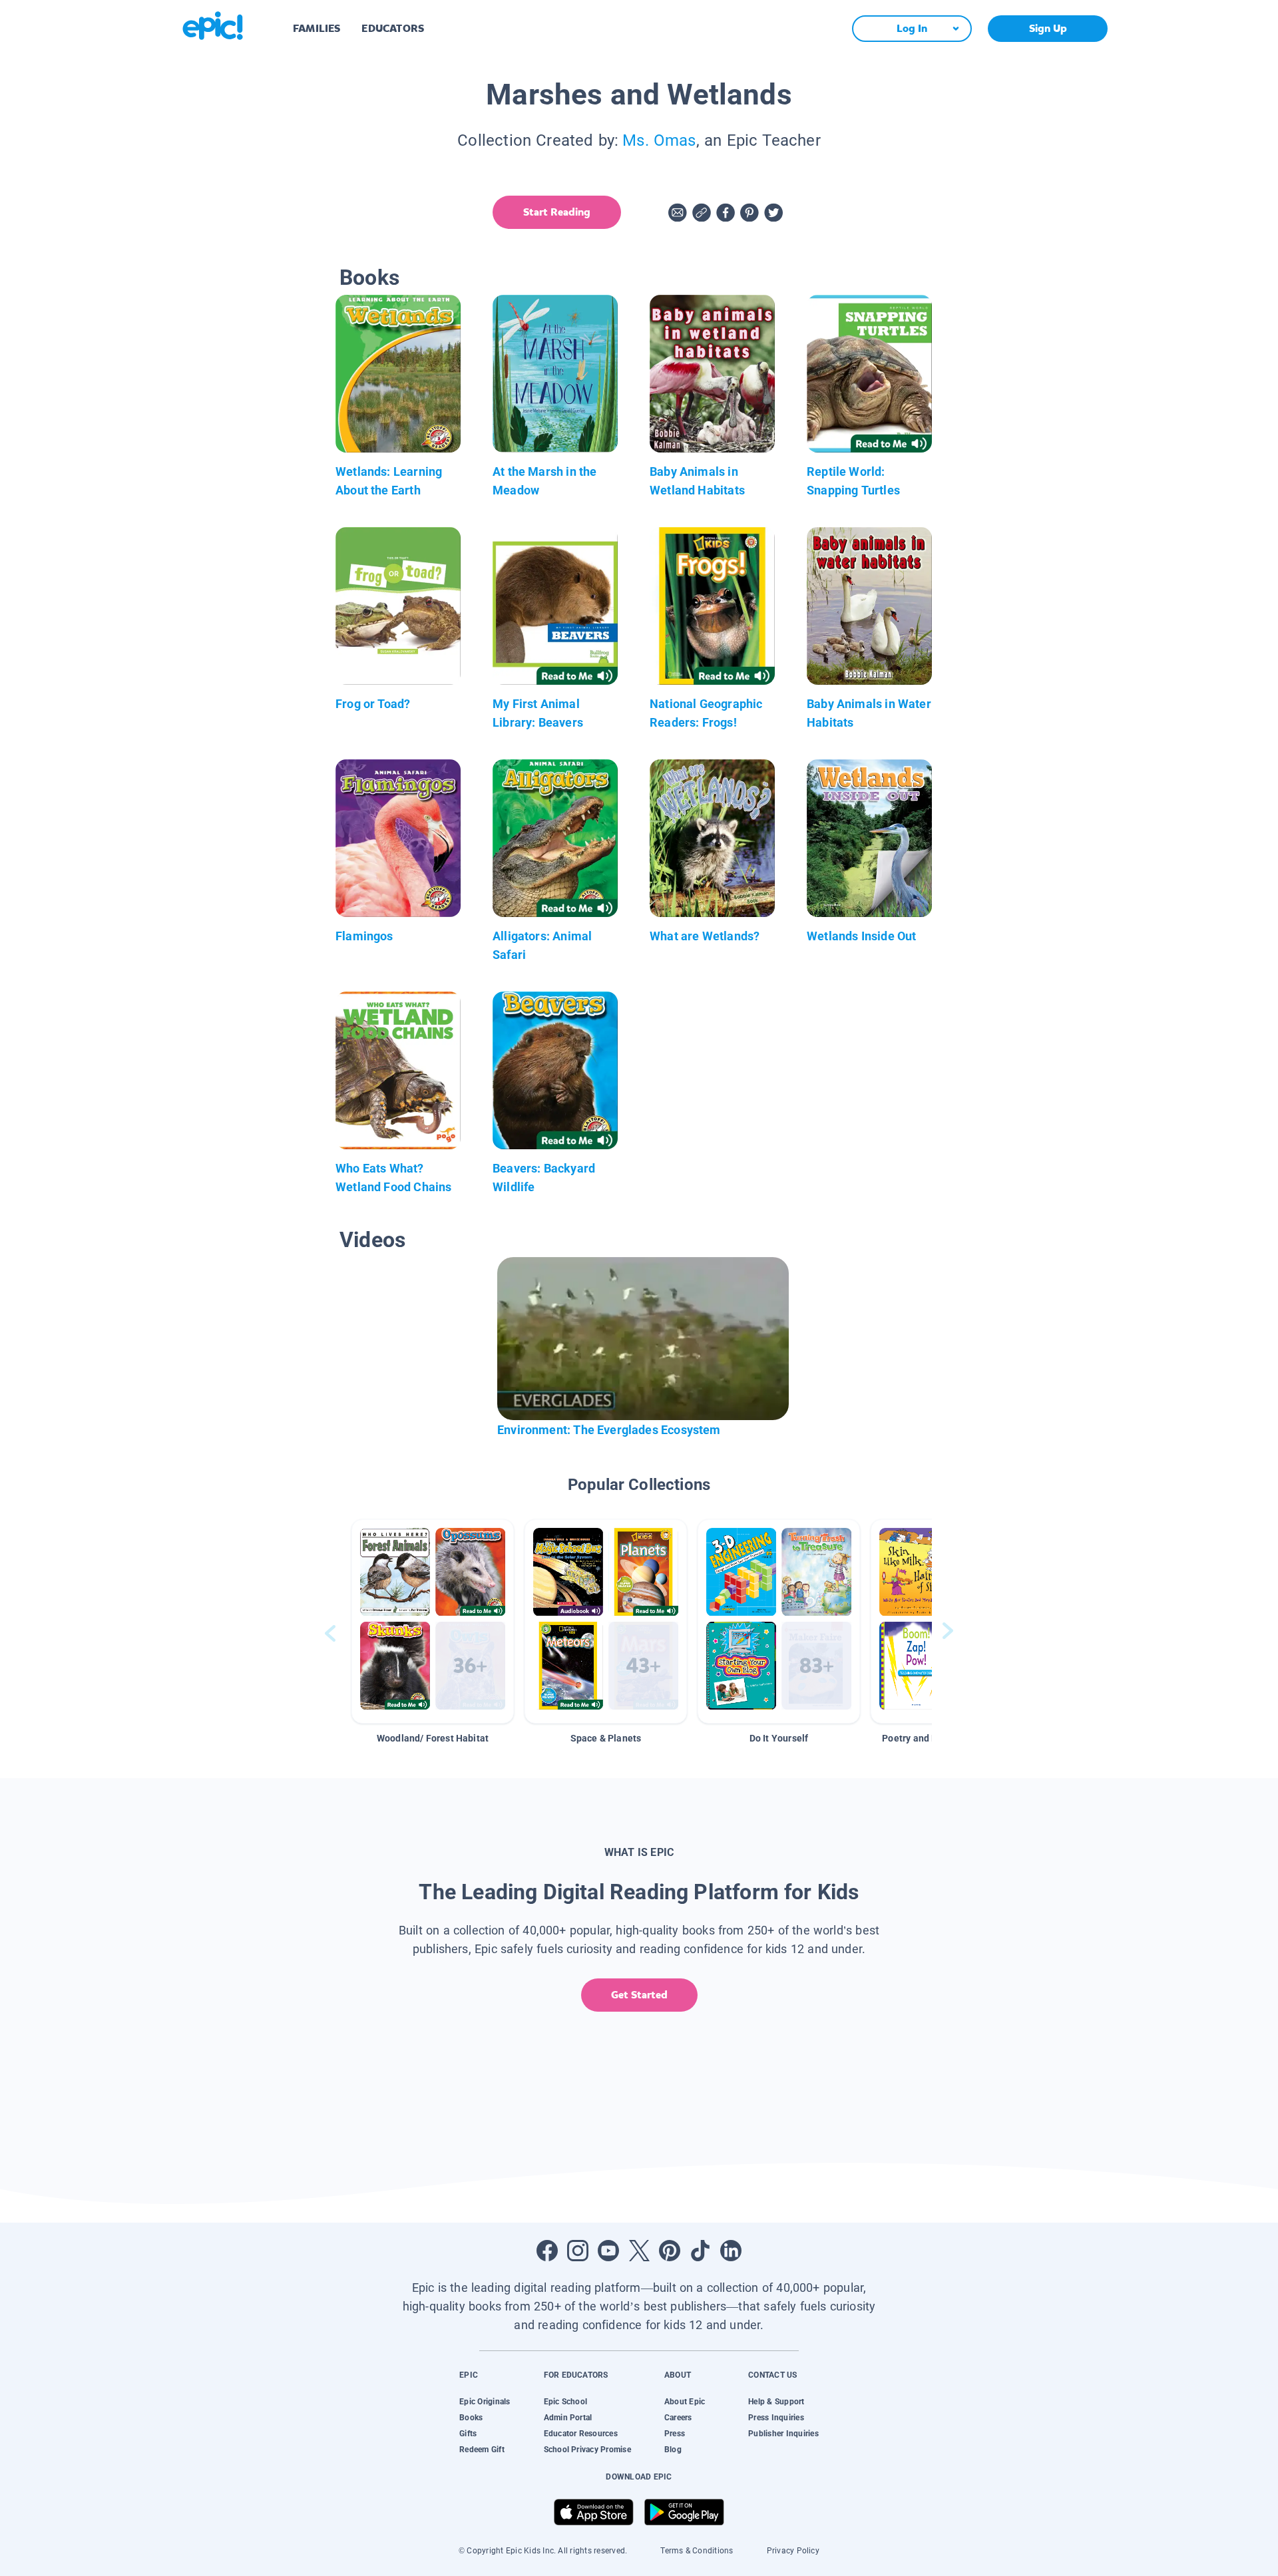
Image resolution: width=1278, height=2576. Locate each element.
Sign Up (1048, 28)
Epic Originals (485, 2402)
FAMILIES (317, 28)
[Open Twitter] (639, 2251)
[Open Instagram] (578, 2251)
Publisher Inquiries (783, 2434)
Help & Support (776, 2402)
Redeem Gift (482, 2450)
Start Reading (557, 212)
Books (471, 2418)
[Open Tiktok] (700, 2251)
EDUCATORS (393, 28)
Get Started (639, 1995)
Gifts (468, 2434)
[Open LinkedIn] (731, 2251)
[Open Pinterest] (670, 2251)
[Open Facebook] (547, 2251)
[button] (433, 1621)
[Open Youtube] (608, 2251)
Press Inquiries (776, 2418)
